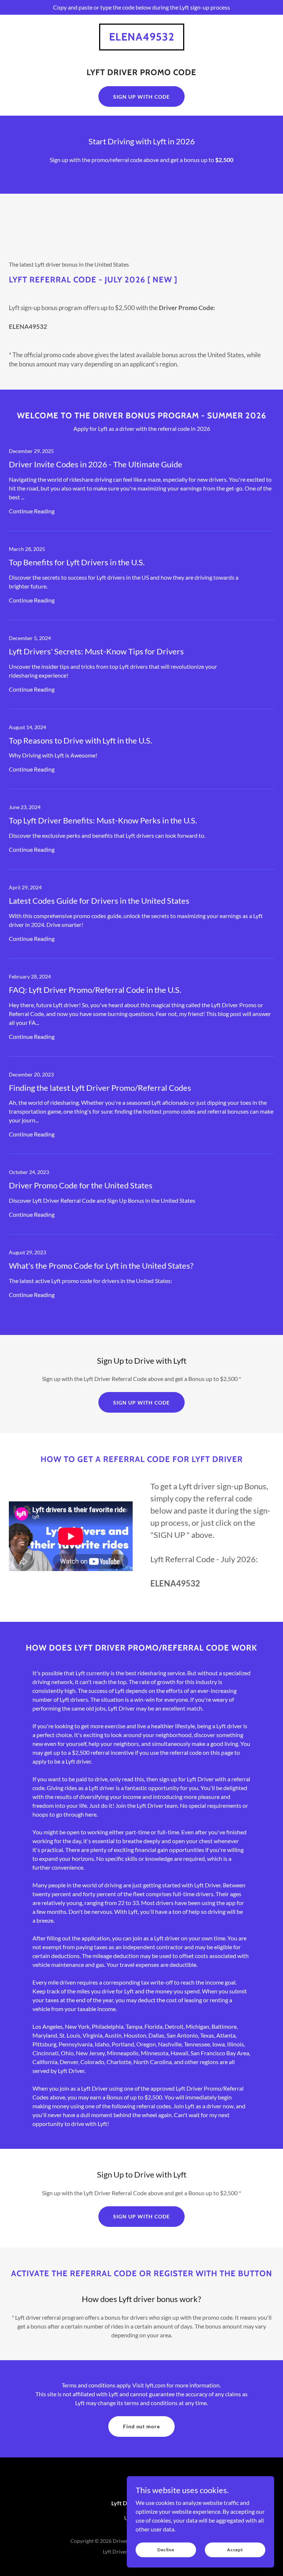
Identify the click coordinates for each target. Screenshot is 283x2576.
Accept (235, 2550)
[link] (142, 38)
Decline (166, 2550)
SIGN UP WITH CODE (141, 97)
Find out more (142, 2426)
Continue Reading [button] (32, 511)
